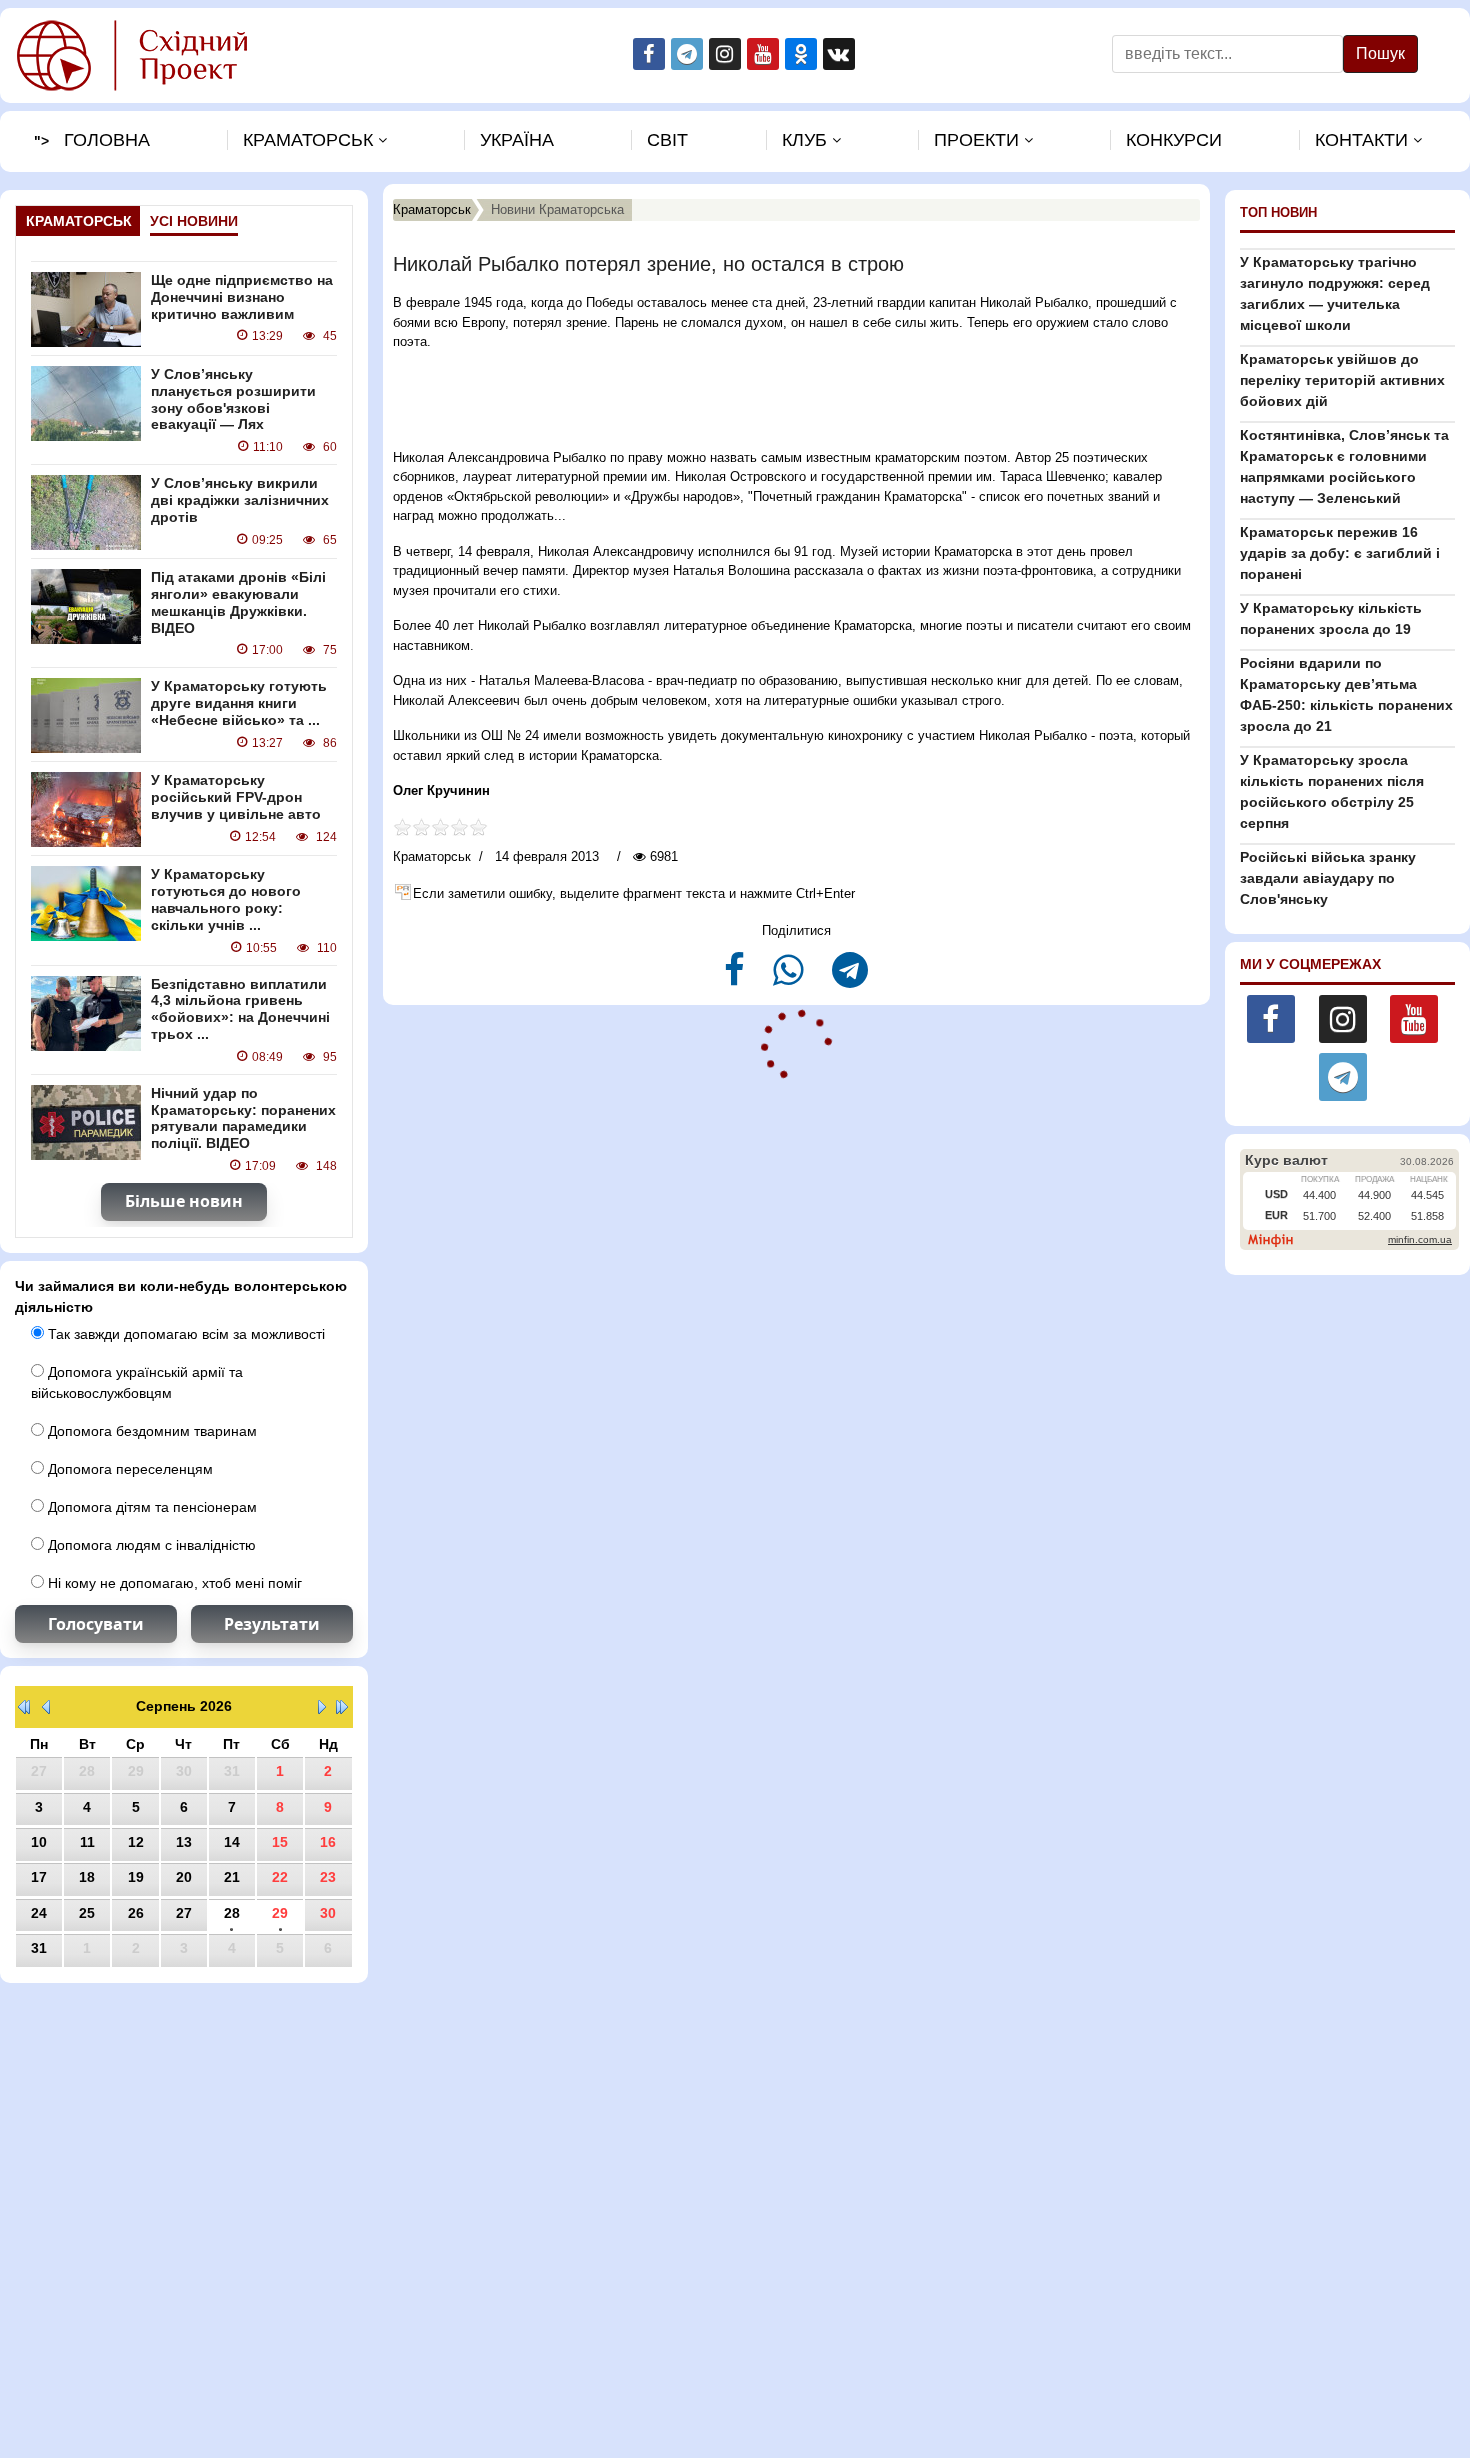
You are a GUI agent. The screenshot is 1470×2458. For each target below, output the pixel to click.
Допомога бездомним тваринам (150, 1431)
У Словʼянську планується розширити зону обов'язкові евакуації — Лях (233, 399)
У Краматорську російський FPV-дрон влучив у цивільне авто (236, 797)
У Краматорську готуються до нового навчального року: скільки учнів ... (226, 899)
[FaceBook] (736, 978)
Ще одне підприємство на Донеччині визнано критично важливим (242, 297)
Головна (107, 140)
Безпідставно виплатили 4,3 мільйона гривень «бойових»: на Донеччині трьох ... (240, 1009)
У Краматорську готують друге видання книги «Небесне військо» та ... (239, 703)
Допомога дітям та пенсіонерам (150, 1507)
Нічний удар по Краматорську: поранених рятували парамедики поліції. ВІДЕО (243, 1118)
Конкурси (1174, 140)
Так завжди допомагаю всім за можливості (184, 1334)
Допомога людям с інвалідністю (150, 1545)
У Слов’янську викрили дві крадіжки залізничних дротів (240, 500)
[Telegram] (850, 978)
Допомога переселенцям (128, 1469)
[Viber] (790, 978)
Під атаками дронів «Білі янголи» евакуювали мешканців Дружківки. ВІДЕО (238, 602)
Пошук (1380, 53)
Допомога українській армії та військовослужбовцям (137, 1382)
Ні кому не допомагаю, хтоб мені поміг (173, 1583)
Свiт (667, 140)
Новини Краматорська (557, 209)
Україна (517, 140)
